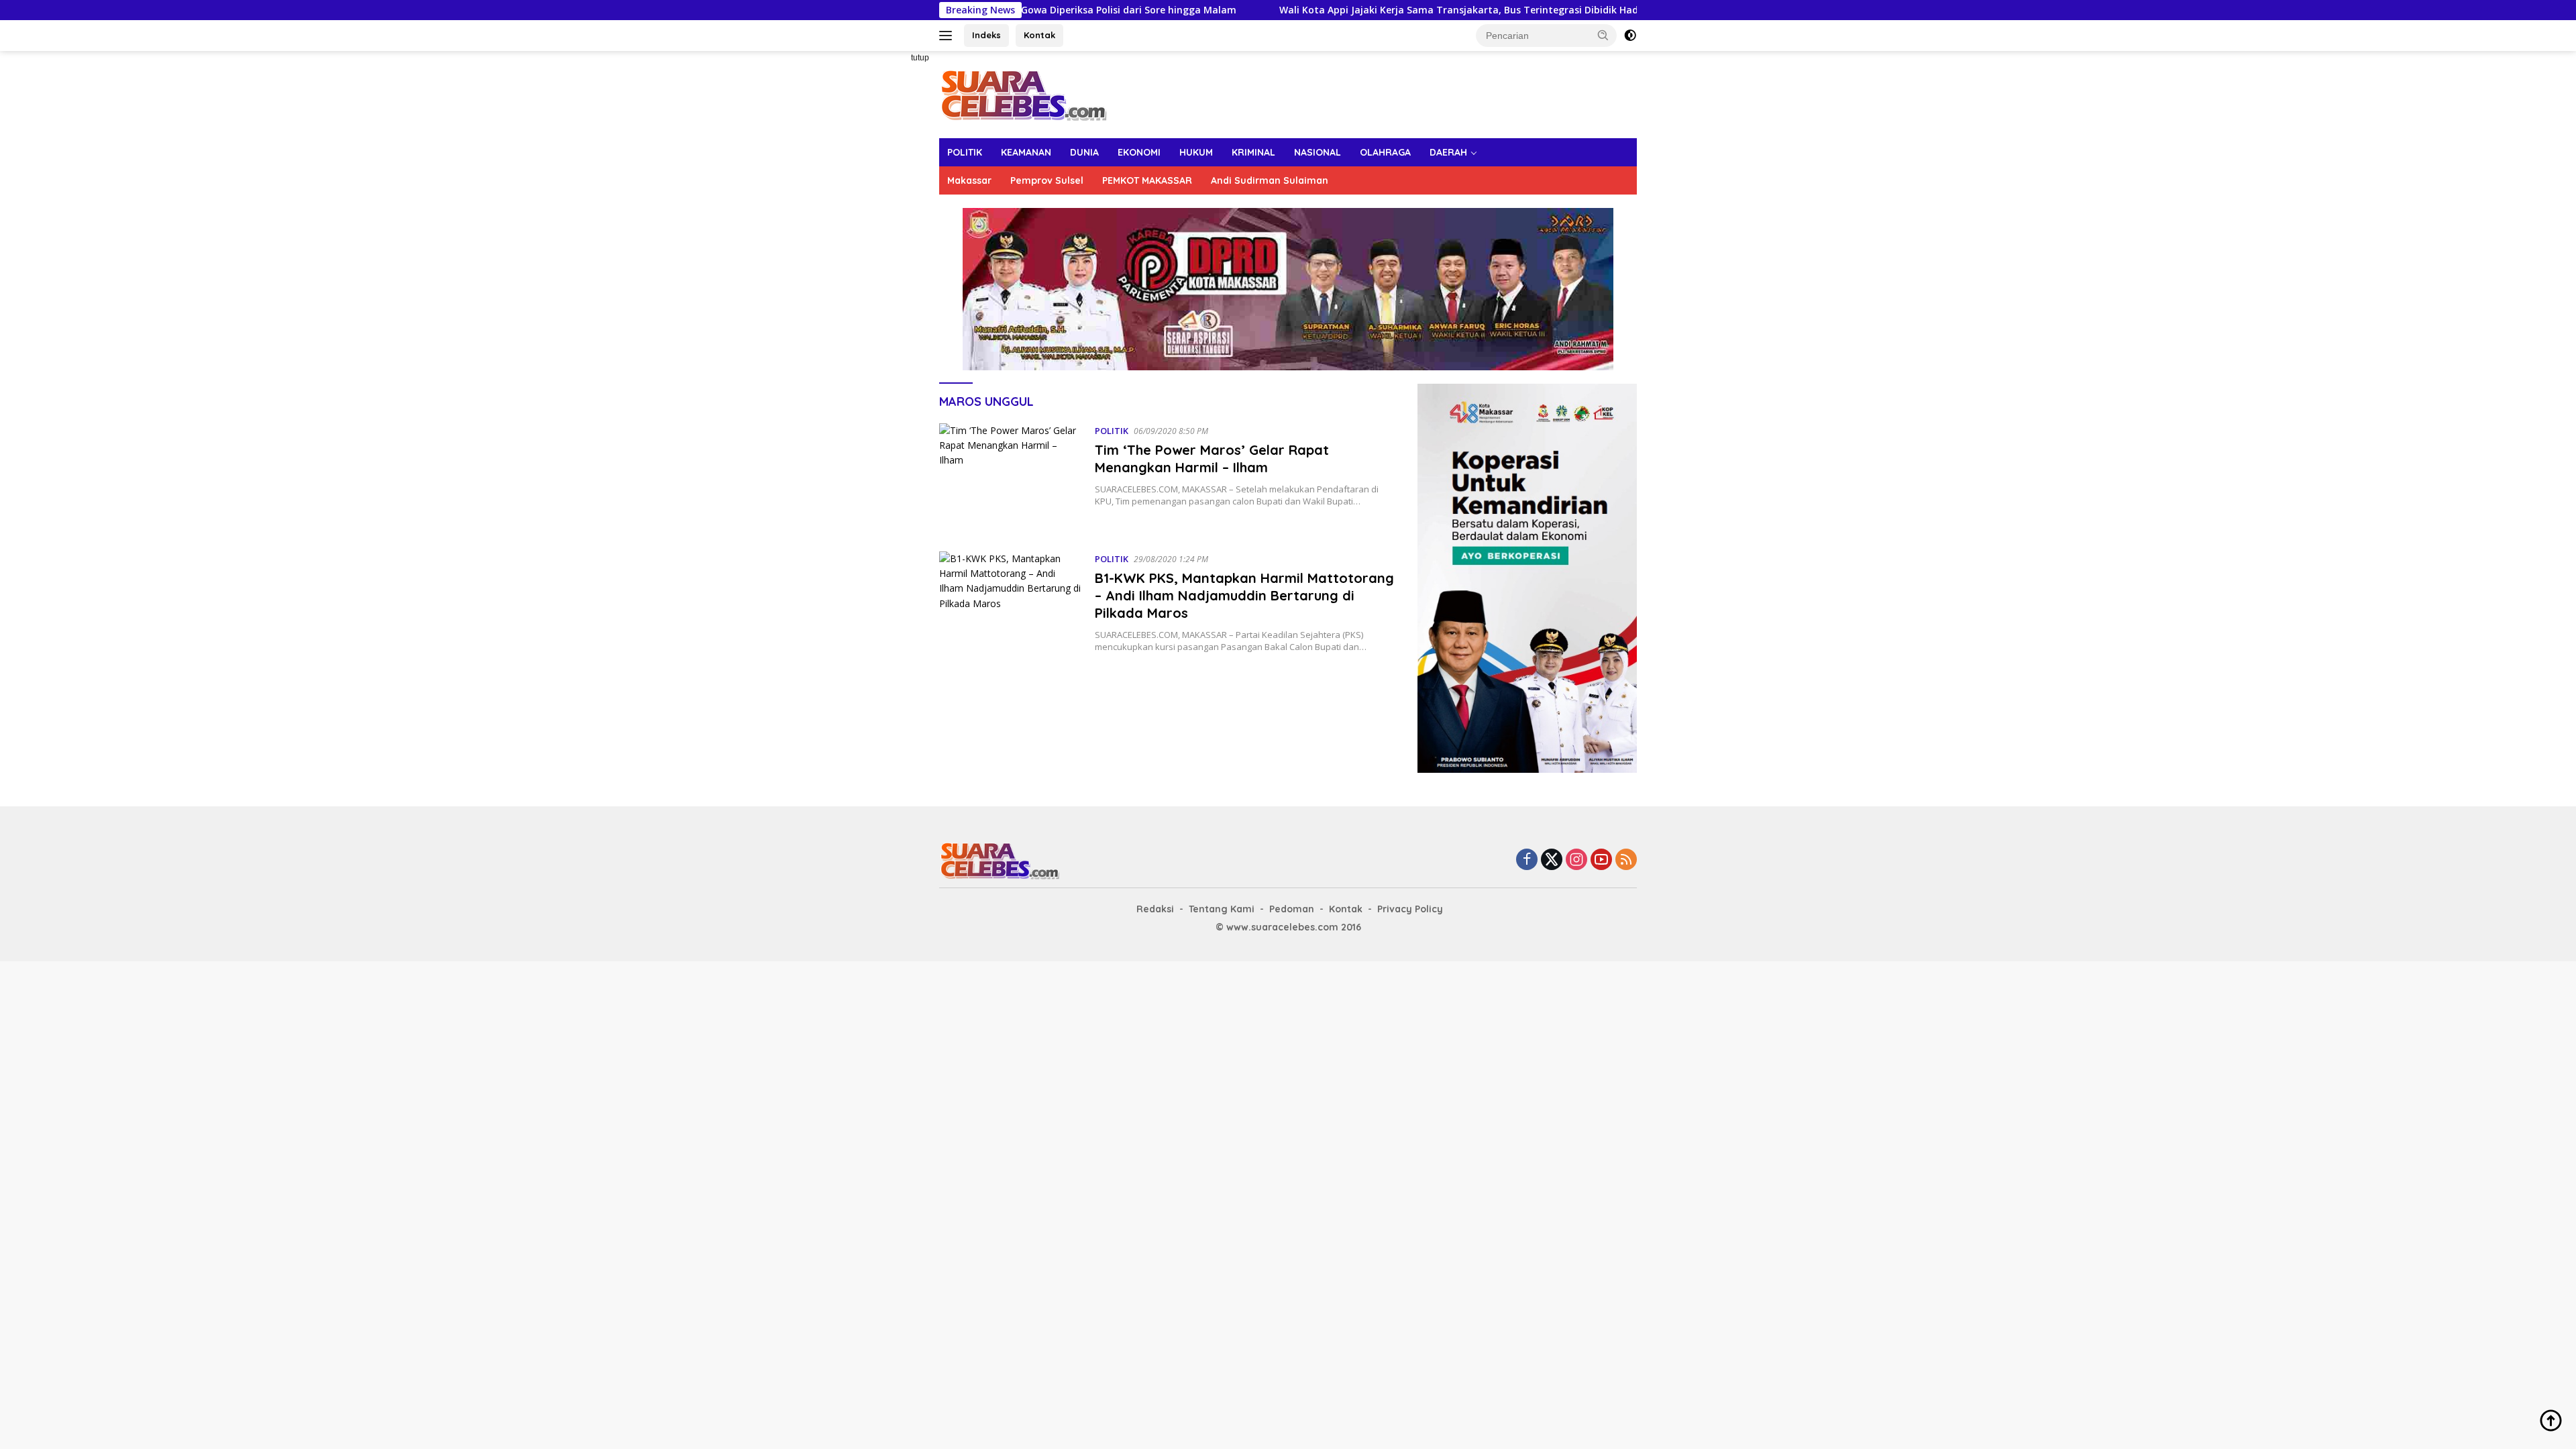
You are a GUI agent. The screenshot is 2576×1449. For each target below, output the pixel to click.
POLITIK (965, 152)
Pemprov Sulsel (1047, 180)
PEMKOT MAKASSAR (1147, 180)
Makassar (969, 180)
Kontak (1039, 35)
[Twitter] (1552, 860)
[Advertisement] (892, 252)
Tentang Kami (1222, 909)
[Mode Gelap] (1630, 36)
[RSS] (1626, 860)
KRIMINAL (1253, 152)
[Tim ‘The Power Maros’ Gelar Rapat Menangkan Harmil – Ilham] (1010, 477)
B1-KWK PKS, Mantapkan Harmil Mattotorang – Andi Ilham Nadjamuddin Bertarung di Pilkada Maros (1244, 595)
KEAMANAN (1026, 152)
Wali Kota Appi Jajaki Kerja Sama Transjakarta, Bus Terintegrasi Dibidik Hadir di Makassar (1376, 10)
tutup (920, 58)
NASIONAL (1318, 152)
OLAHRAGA (1385, 152)
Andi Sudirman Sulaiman (1270, 180)
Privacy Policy (1410, 909)
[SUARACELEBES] (1023, 94)
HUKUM (1196, 152)
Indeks (986, 35)
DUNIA (1084, 152)
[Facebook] (1527, 860)
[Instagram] (1576, 860)
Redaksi (1155, 909)
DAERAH (1448, 152)
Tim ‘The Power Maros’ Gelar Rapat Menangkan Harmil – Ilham (1212, 459)
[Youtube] (1601, 860)
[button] (1603, 35)
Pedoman (1292, 909)
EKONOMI (1139, 152)
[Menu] (948, 36)
